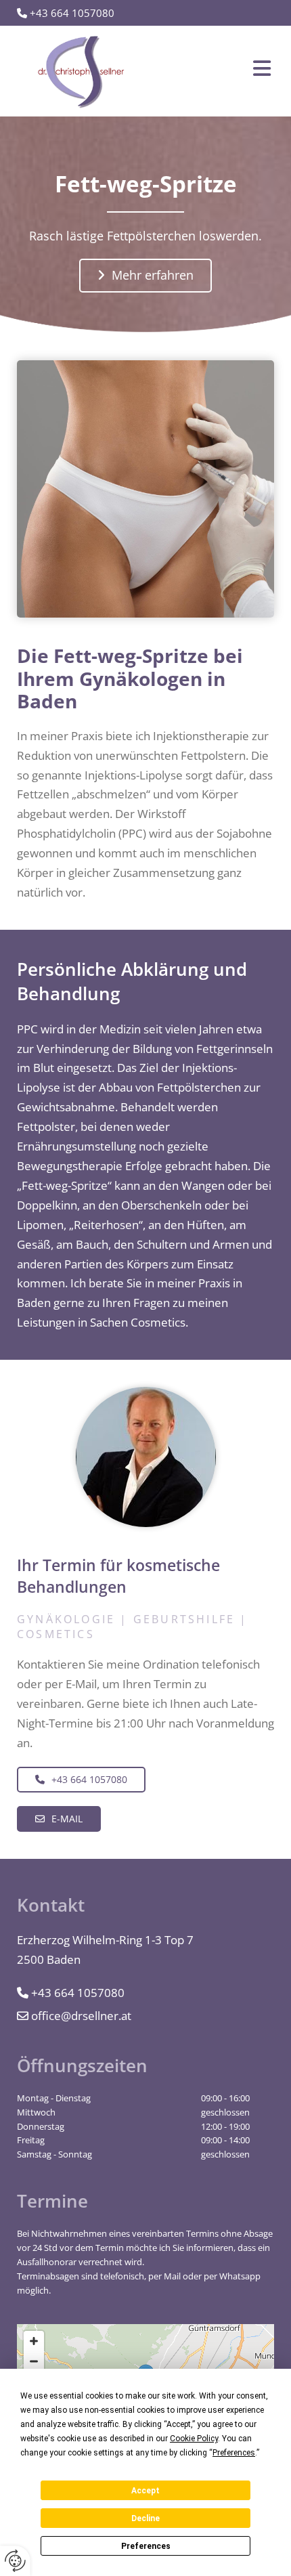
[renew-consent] (15, 2561)
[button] (220, 71)
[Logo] (81, 71)
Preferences (146, 2546)
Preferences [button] (234, 2453)
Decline (145, 2518)
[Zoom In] (34, 2341)
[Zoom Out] (34, 2361)
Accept (145, 2491)
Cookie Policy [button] (194, 2439)
